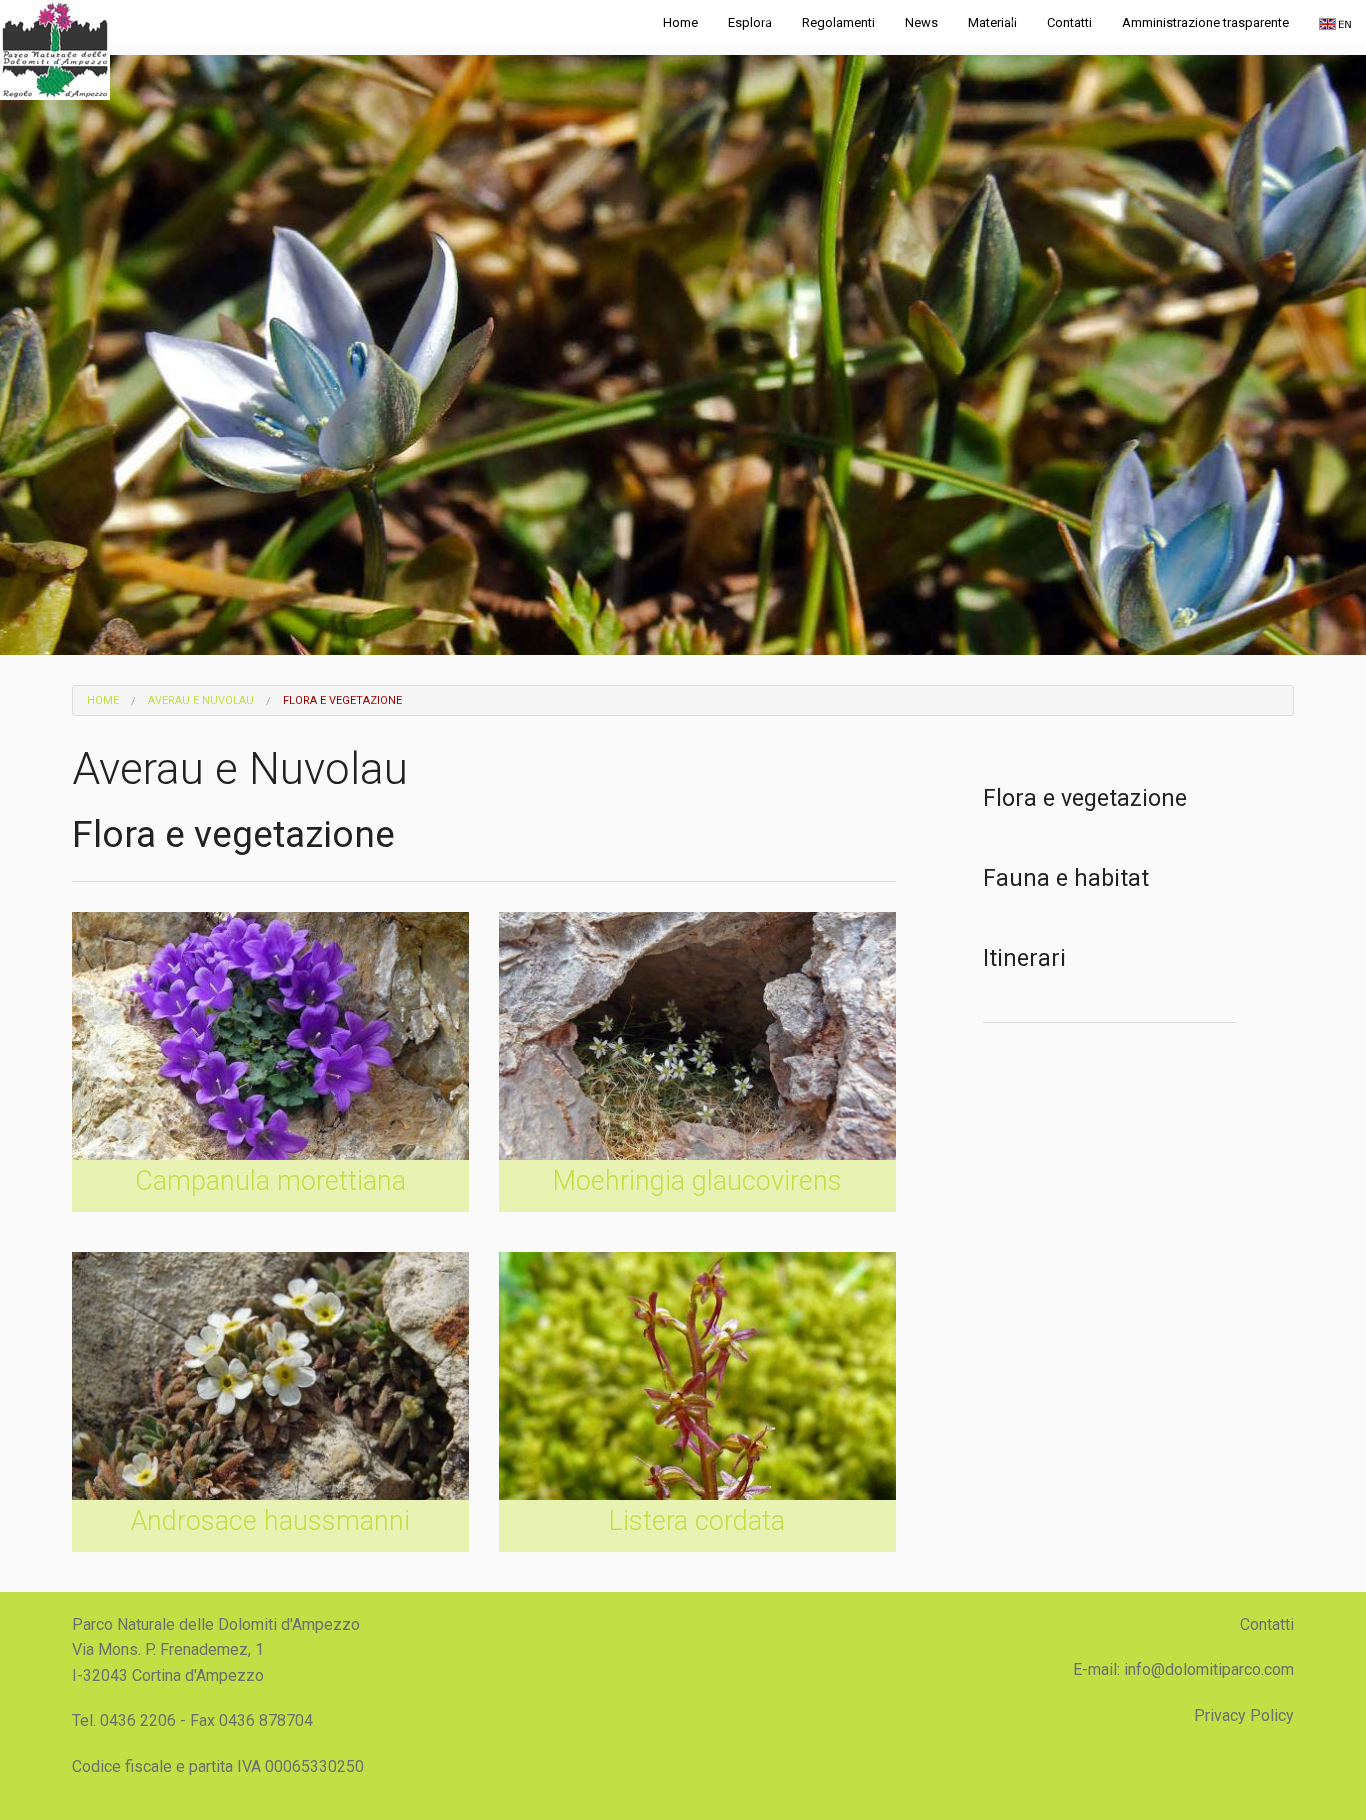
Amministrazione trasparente (1205, 22)
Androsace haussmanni (270, 1521)
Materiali (992, 22)
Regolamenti (838, 22)
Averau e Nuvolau (201, 700)
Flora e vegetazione (1085, 798)
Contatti (1069, 22)
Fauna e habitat (1066, 878)
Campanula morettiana (270, 1181)
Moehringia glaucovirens (697, 1181)
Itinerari (1024, 958)
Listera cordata (697, 1521)
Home (680, 22)
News (921, 22)
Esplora (750, 22)
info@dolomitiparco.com (1209, 1669)
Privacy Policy (1244, 1715)
